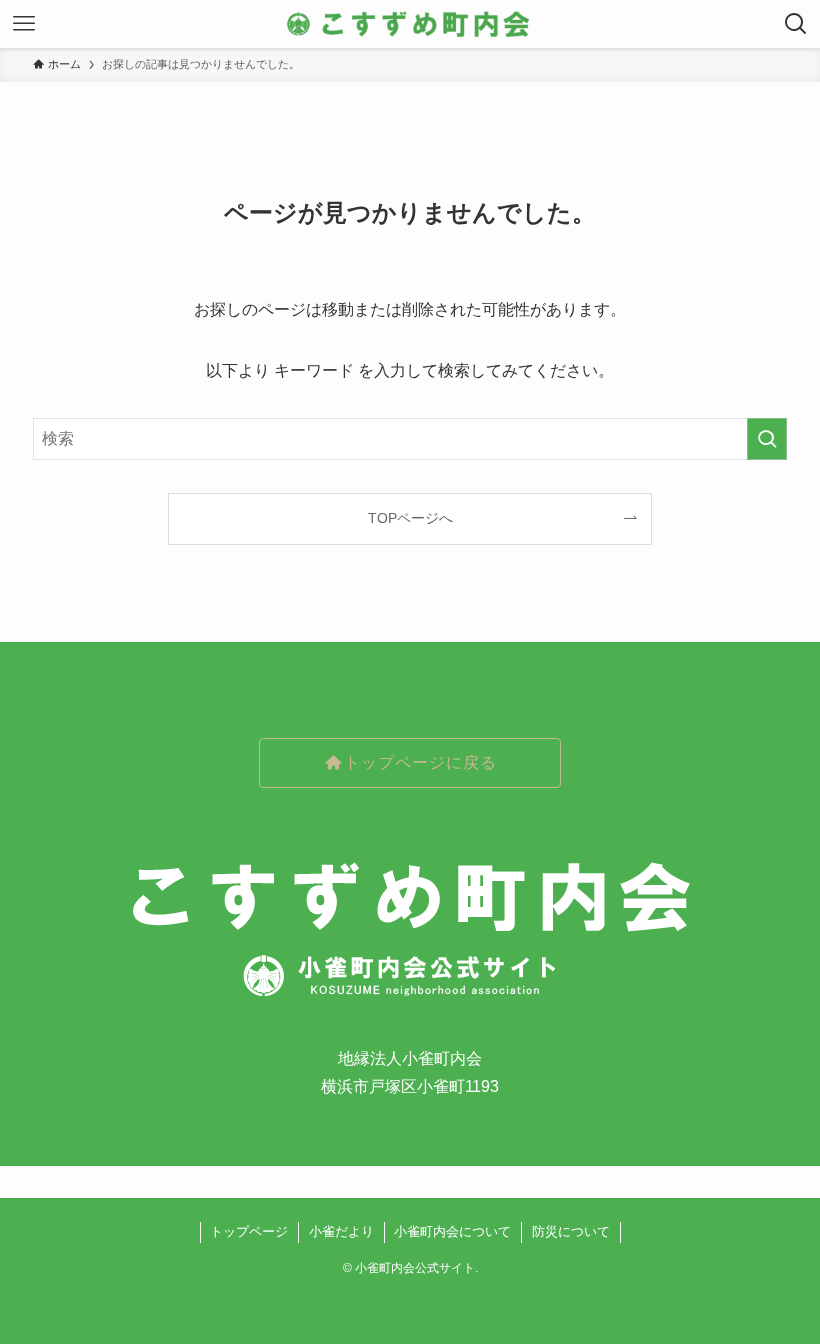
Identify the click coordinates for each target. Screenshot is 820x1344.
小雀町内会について (452, 1231)
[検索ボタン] (796, 24)
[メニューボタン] (24, 24)
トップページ (249, 1231)
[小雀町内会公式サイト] (410, 24)
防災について (571, 1231)
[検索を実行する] (767, 439)
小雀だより (341, 1231)
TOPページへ (410, 518)
